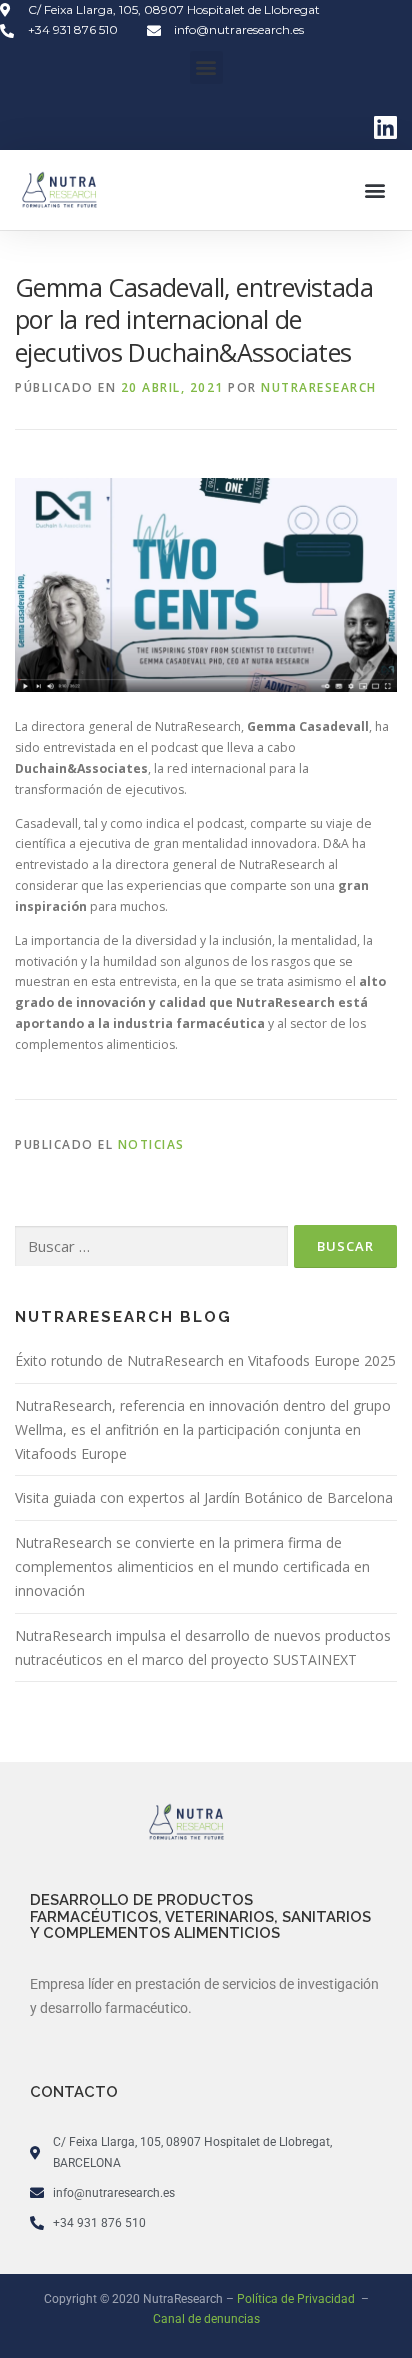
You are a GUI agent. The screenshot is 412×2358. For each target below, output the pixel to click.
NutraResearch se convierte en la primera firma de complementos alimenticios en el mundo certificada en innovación (192, 1566)
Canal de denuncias (206, 2319)
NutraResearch (319, 387)
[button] (206, 67)
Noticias (151, 1144)
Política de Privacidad (297, 2299)
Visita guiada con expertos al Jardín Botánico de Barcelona (204, 1497)
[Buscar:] (151, 1246)
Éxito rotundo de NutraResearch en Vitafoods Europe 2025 (205, 1360)
